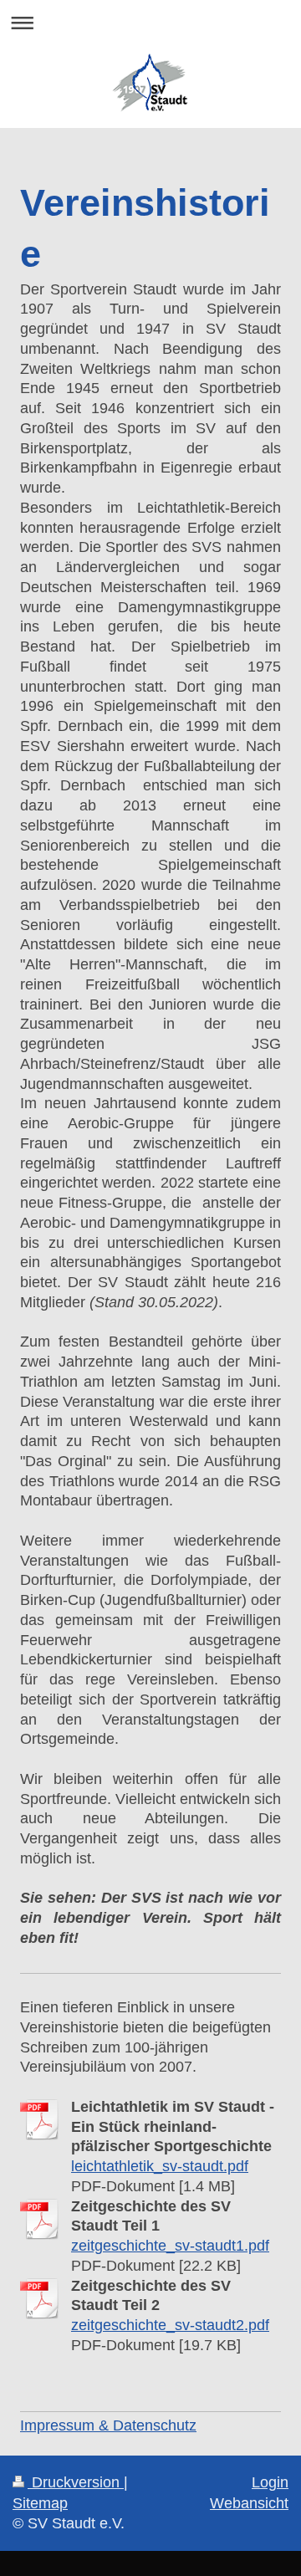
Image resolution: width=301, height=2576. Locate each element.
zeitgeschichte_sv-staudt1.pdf (170, 2246)
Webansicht (249, 2503)
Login (270, 2482)
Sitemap (40, 2503)
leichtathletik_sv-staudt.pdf (160, 2166)
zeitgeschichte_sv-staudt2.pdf (170, 2325)
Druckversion (76, 2482)
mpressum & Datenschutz (110, 2425)
